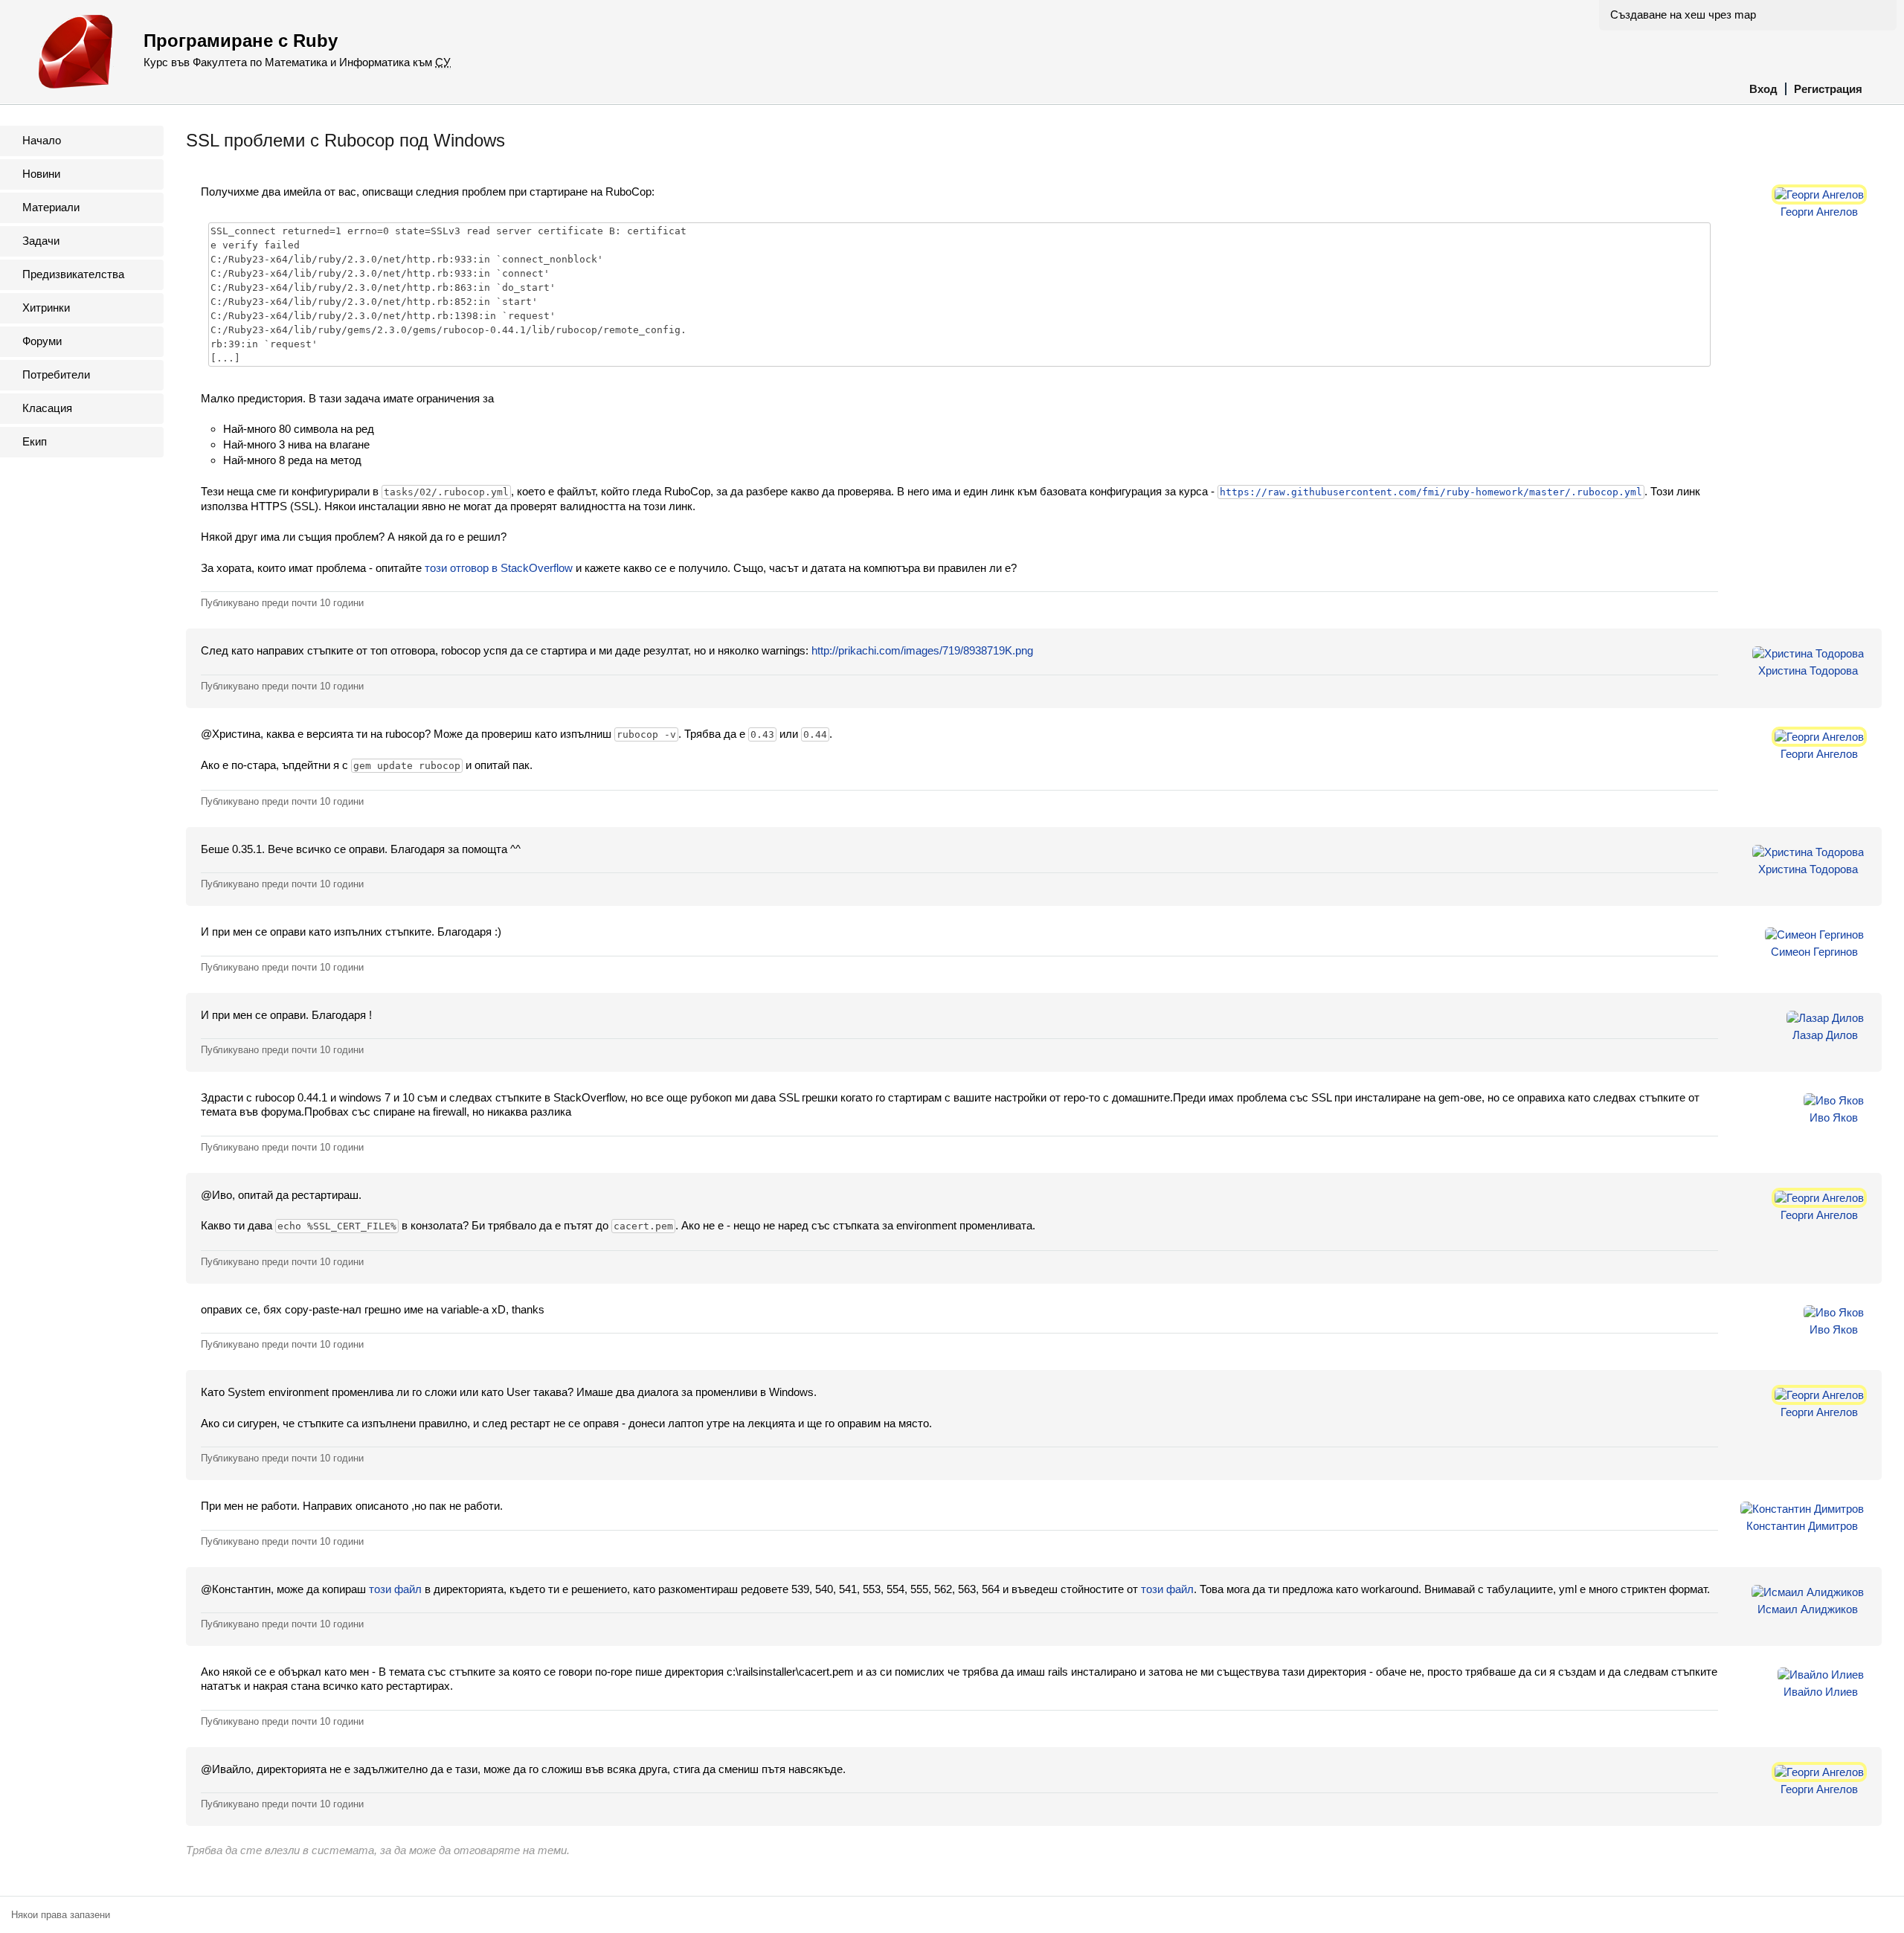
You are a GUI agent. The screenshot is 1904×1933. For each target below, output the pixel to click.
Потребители (56, 374)
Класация (47, 408)
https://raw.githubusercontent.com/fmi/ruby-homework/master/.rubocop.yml (1431, 492)
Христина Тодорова (1808, 670)
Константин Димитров (1802, 1526)
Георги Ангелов (1819, 212)
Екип (35, 441)
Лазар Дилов (1825, 1035)
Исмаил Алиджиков (1808, 1609)
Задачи (41, 241)
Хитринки (46, 308)
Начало (42, 140)
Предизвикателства (73, 274)
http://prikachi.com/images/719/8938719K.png (922, 650)
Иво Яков (1834, 1117)
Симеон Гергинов (1814, 952)
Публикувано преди (282, 603)
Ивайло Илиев (1821, 1692)
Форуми (42, 341)
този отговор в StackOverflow (499, 568)
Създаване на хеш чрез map (1683, 15)
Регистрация (1828, 89)
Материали (51, 207)
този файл (395, 1589)
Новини (41, 174)
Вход (1763, 89)
